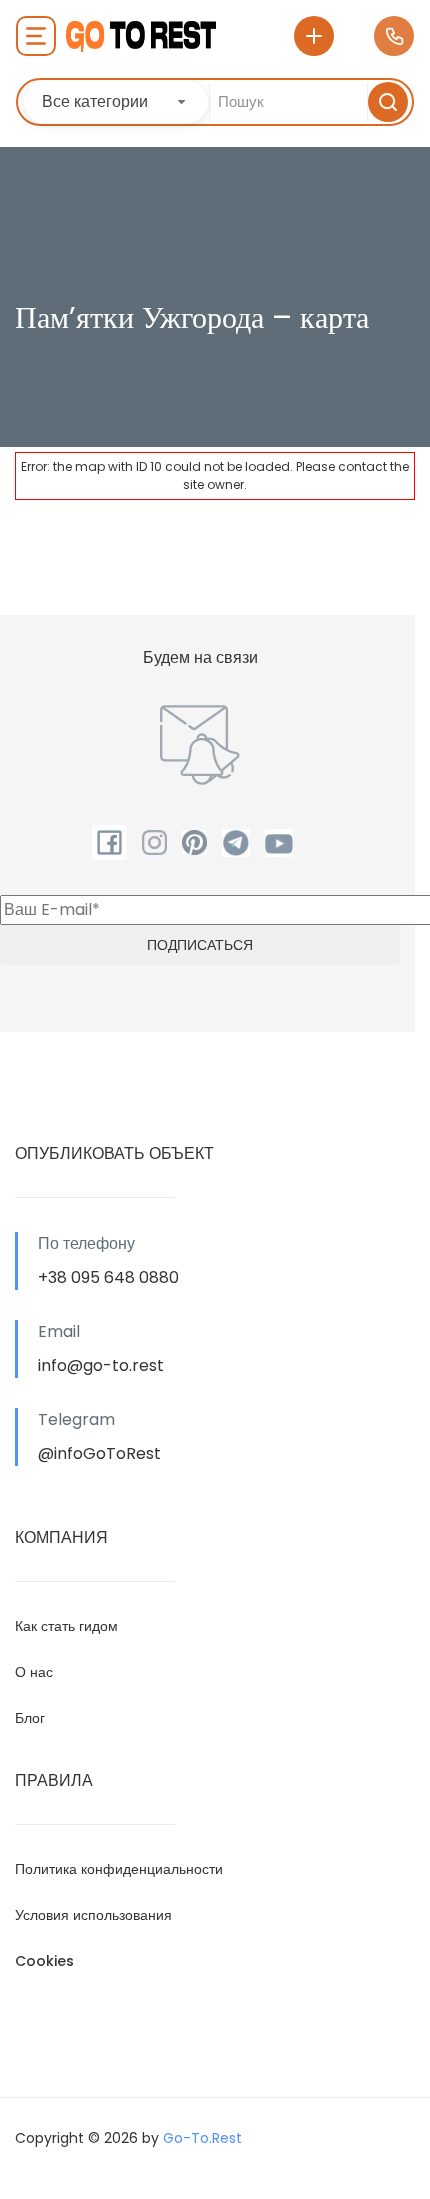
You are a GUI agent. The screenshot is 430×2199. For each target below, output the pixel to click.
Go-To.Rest (202, 2138)
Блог (30, 1718)
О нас (34, 1672)
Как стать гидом (66, 1626)
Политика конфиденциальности (119, 1869)
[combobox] (116, 102)
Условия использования (93, 1915)
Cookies (44, 1961)
